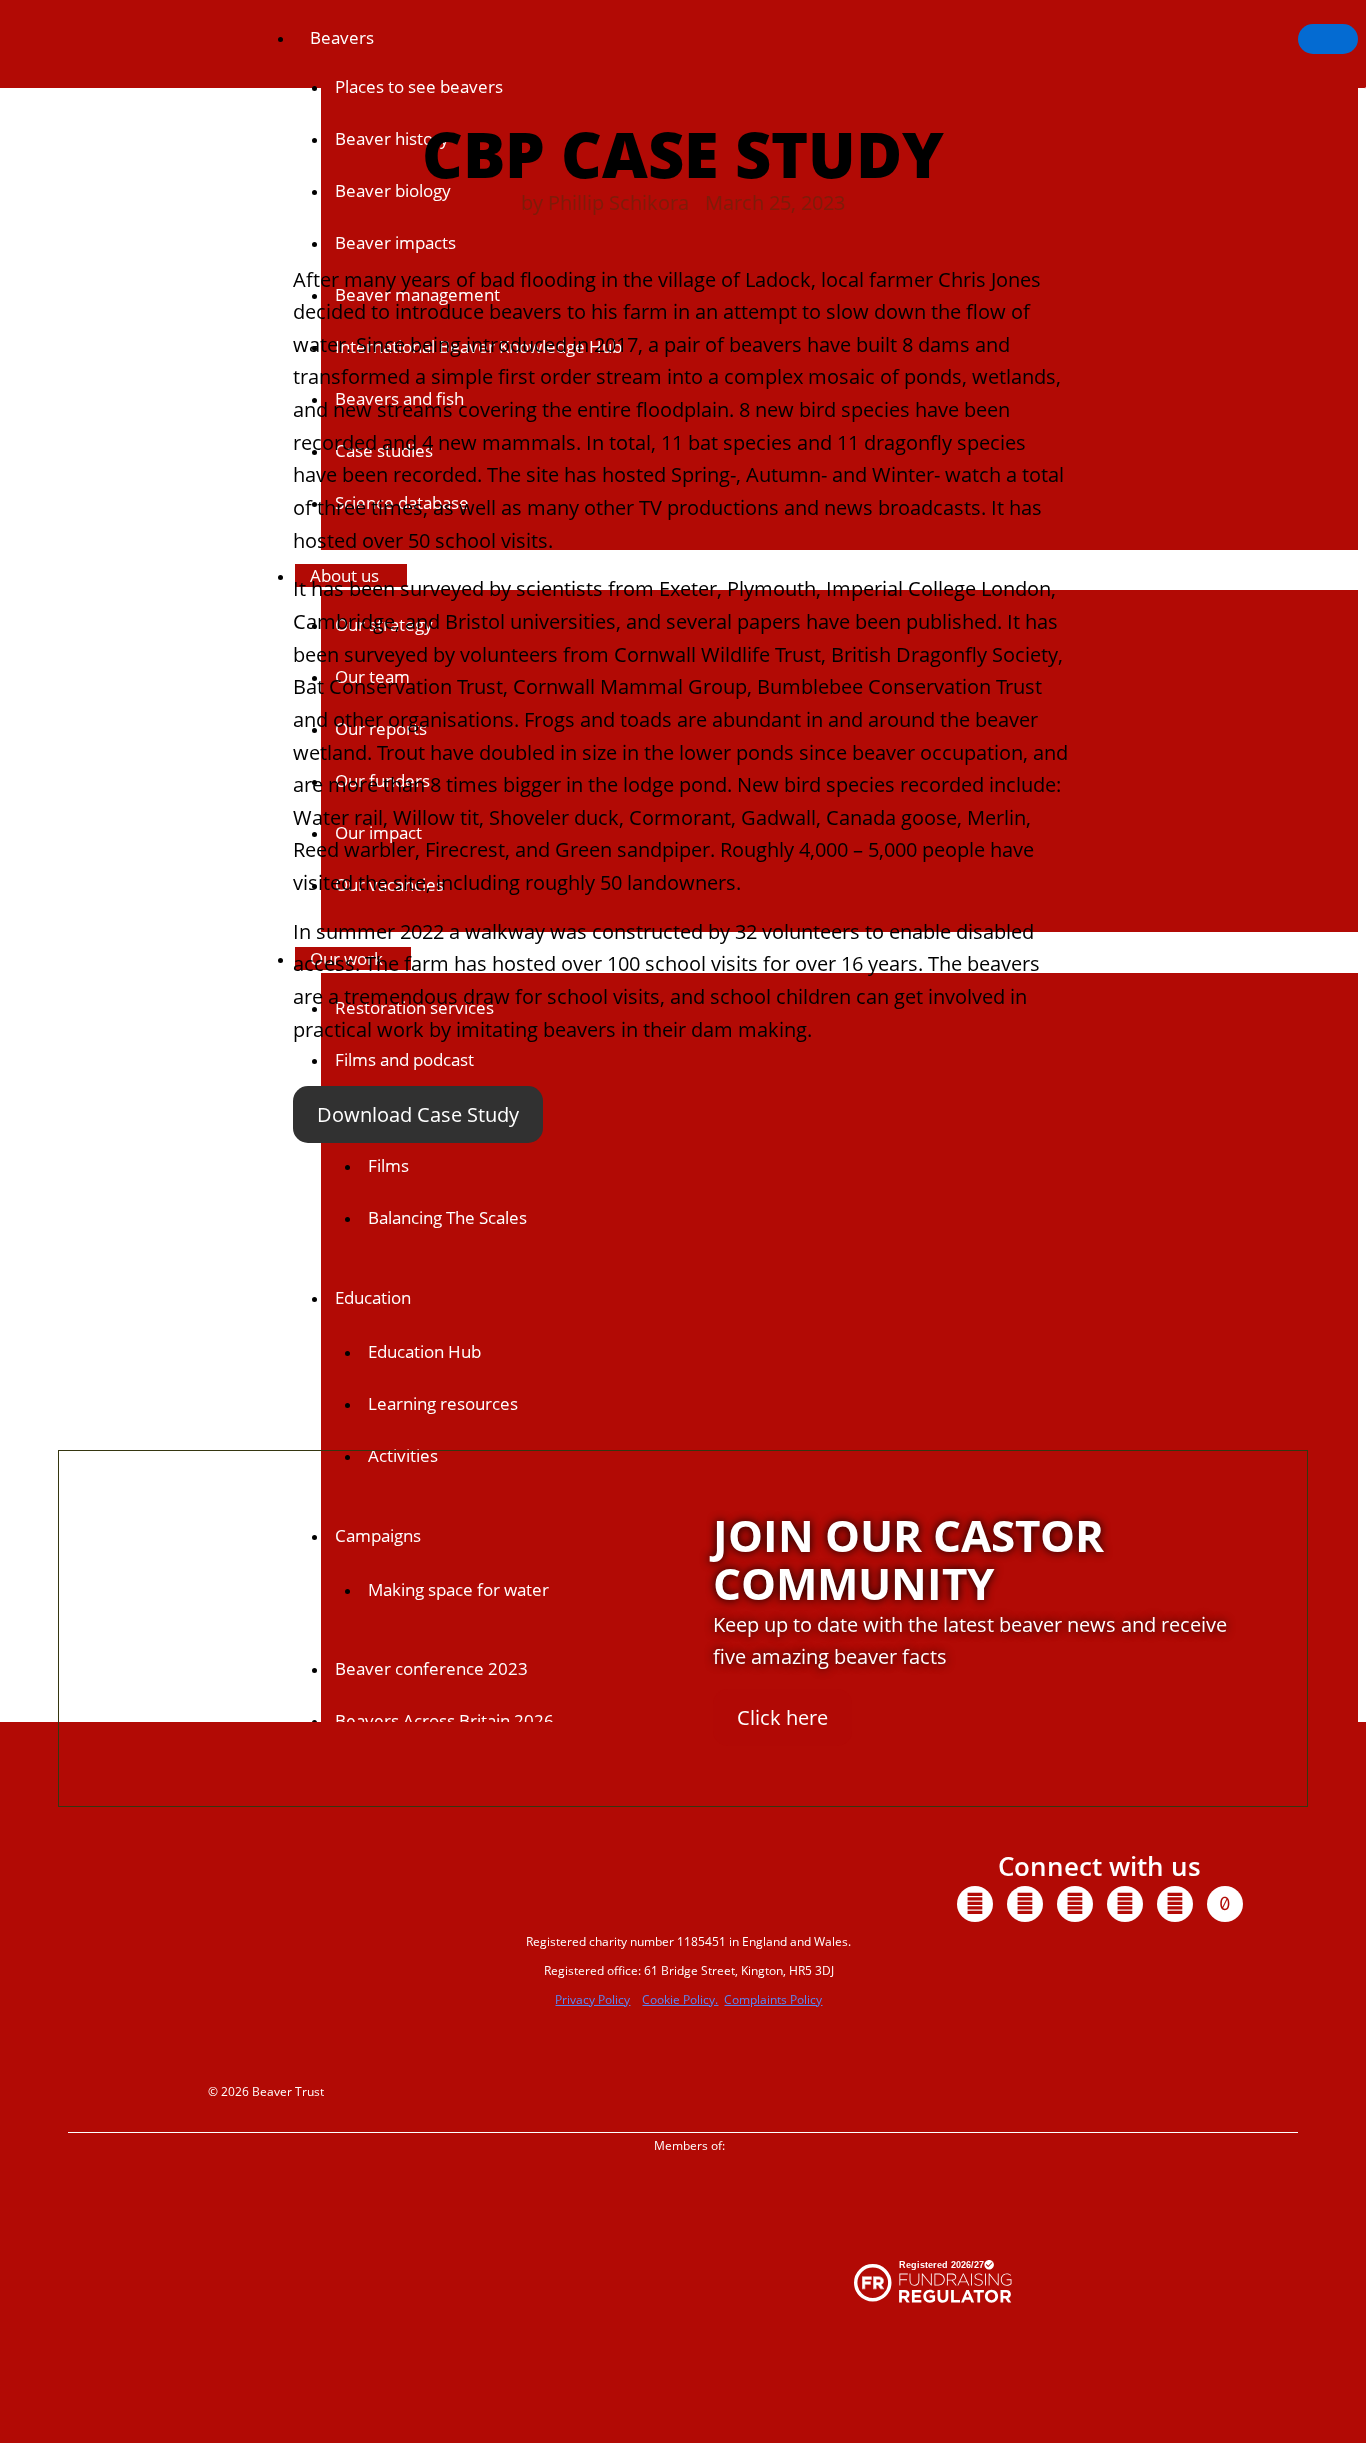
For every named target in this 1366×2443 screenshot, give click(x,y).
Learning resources (443, 1403)
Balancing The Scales (447, 1217)
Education (373, 1297)
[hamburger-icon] (1328, 39)
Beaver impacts (395, 242)
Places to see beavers (419, 86)
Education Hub (424, 1351)
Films (388, 1165)
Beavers (342, 37)
